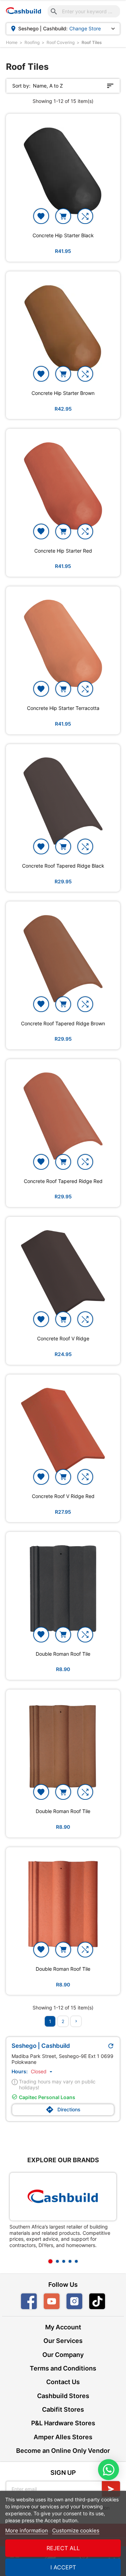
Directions (63, 2110)
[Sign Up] (111, 2489)
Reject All (63, 2548)
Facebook (29, 2301)
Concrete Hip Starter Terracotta (63, 708)
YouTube (52, 2301)
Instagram (74, 2301)
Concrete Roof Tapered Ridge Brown (63, 1024)
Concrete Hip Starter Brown (63, 393)
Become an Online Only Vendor (63, 2451)
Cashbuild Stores (63, 2396)
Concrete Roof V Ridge (63, 1339)
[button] (42, 2071)
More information (27, 2530)
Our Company (63, 2355)
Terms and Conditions (63, 2368)
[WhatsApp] (108, 2470)
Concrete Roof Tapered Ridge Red (63, 1181)
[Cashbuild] (63, 2197)
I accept (63, 2567)
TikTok (105, 2301)
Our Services (63, 2341)
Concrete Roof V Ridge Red (63, 1496)
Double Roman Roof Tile (63, 1654)
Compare (85, 216)
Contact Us (63, 2382)
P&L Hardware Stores (63, 2423)
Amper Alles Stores (63, 2437)
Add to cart (63, 216)
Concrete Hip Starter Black (63, 235)
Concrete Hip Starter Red (63, 551)
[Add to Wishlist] (41, 216)
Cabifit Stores (63, 2409)
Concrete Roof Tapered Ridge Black (63, 866)
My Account (63, 2327)
